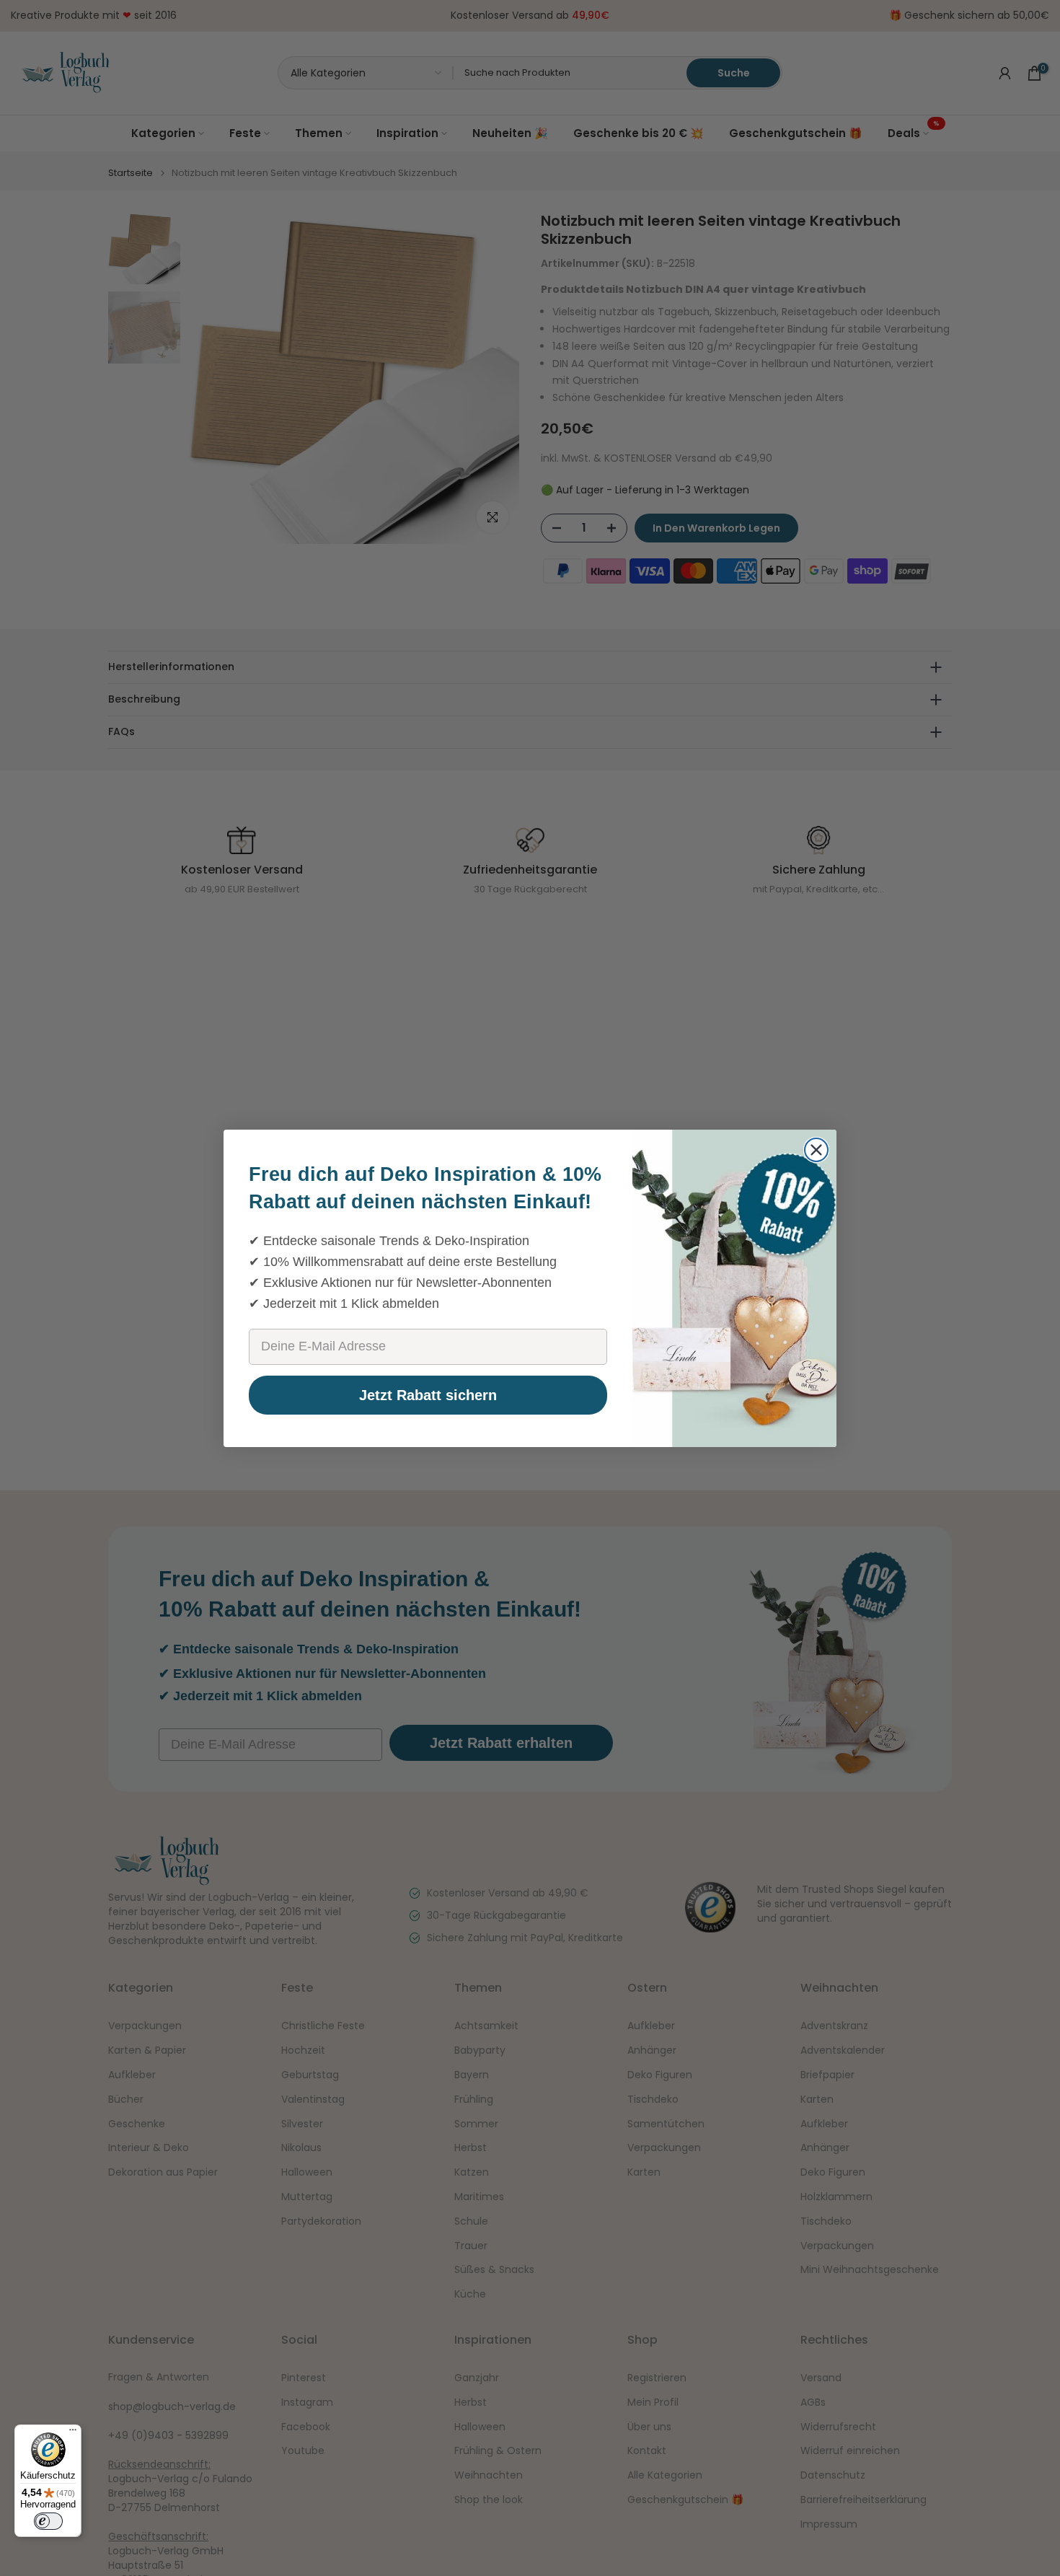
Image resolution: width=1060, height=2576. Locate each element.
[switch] (48, 2521)
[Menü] (73, 2433)
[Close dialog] (816, 1150)
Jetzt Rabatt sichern (428, 1395)
